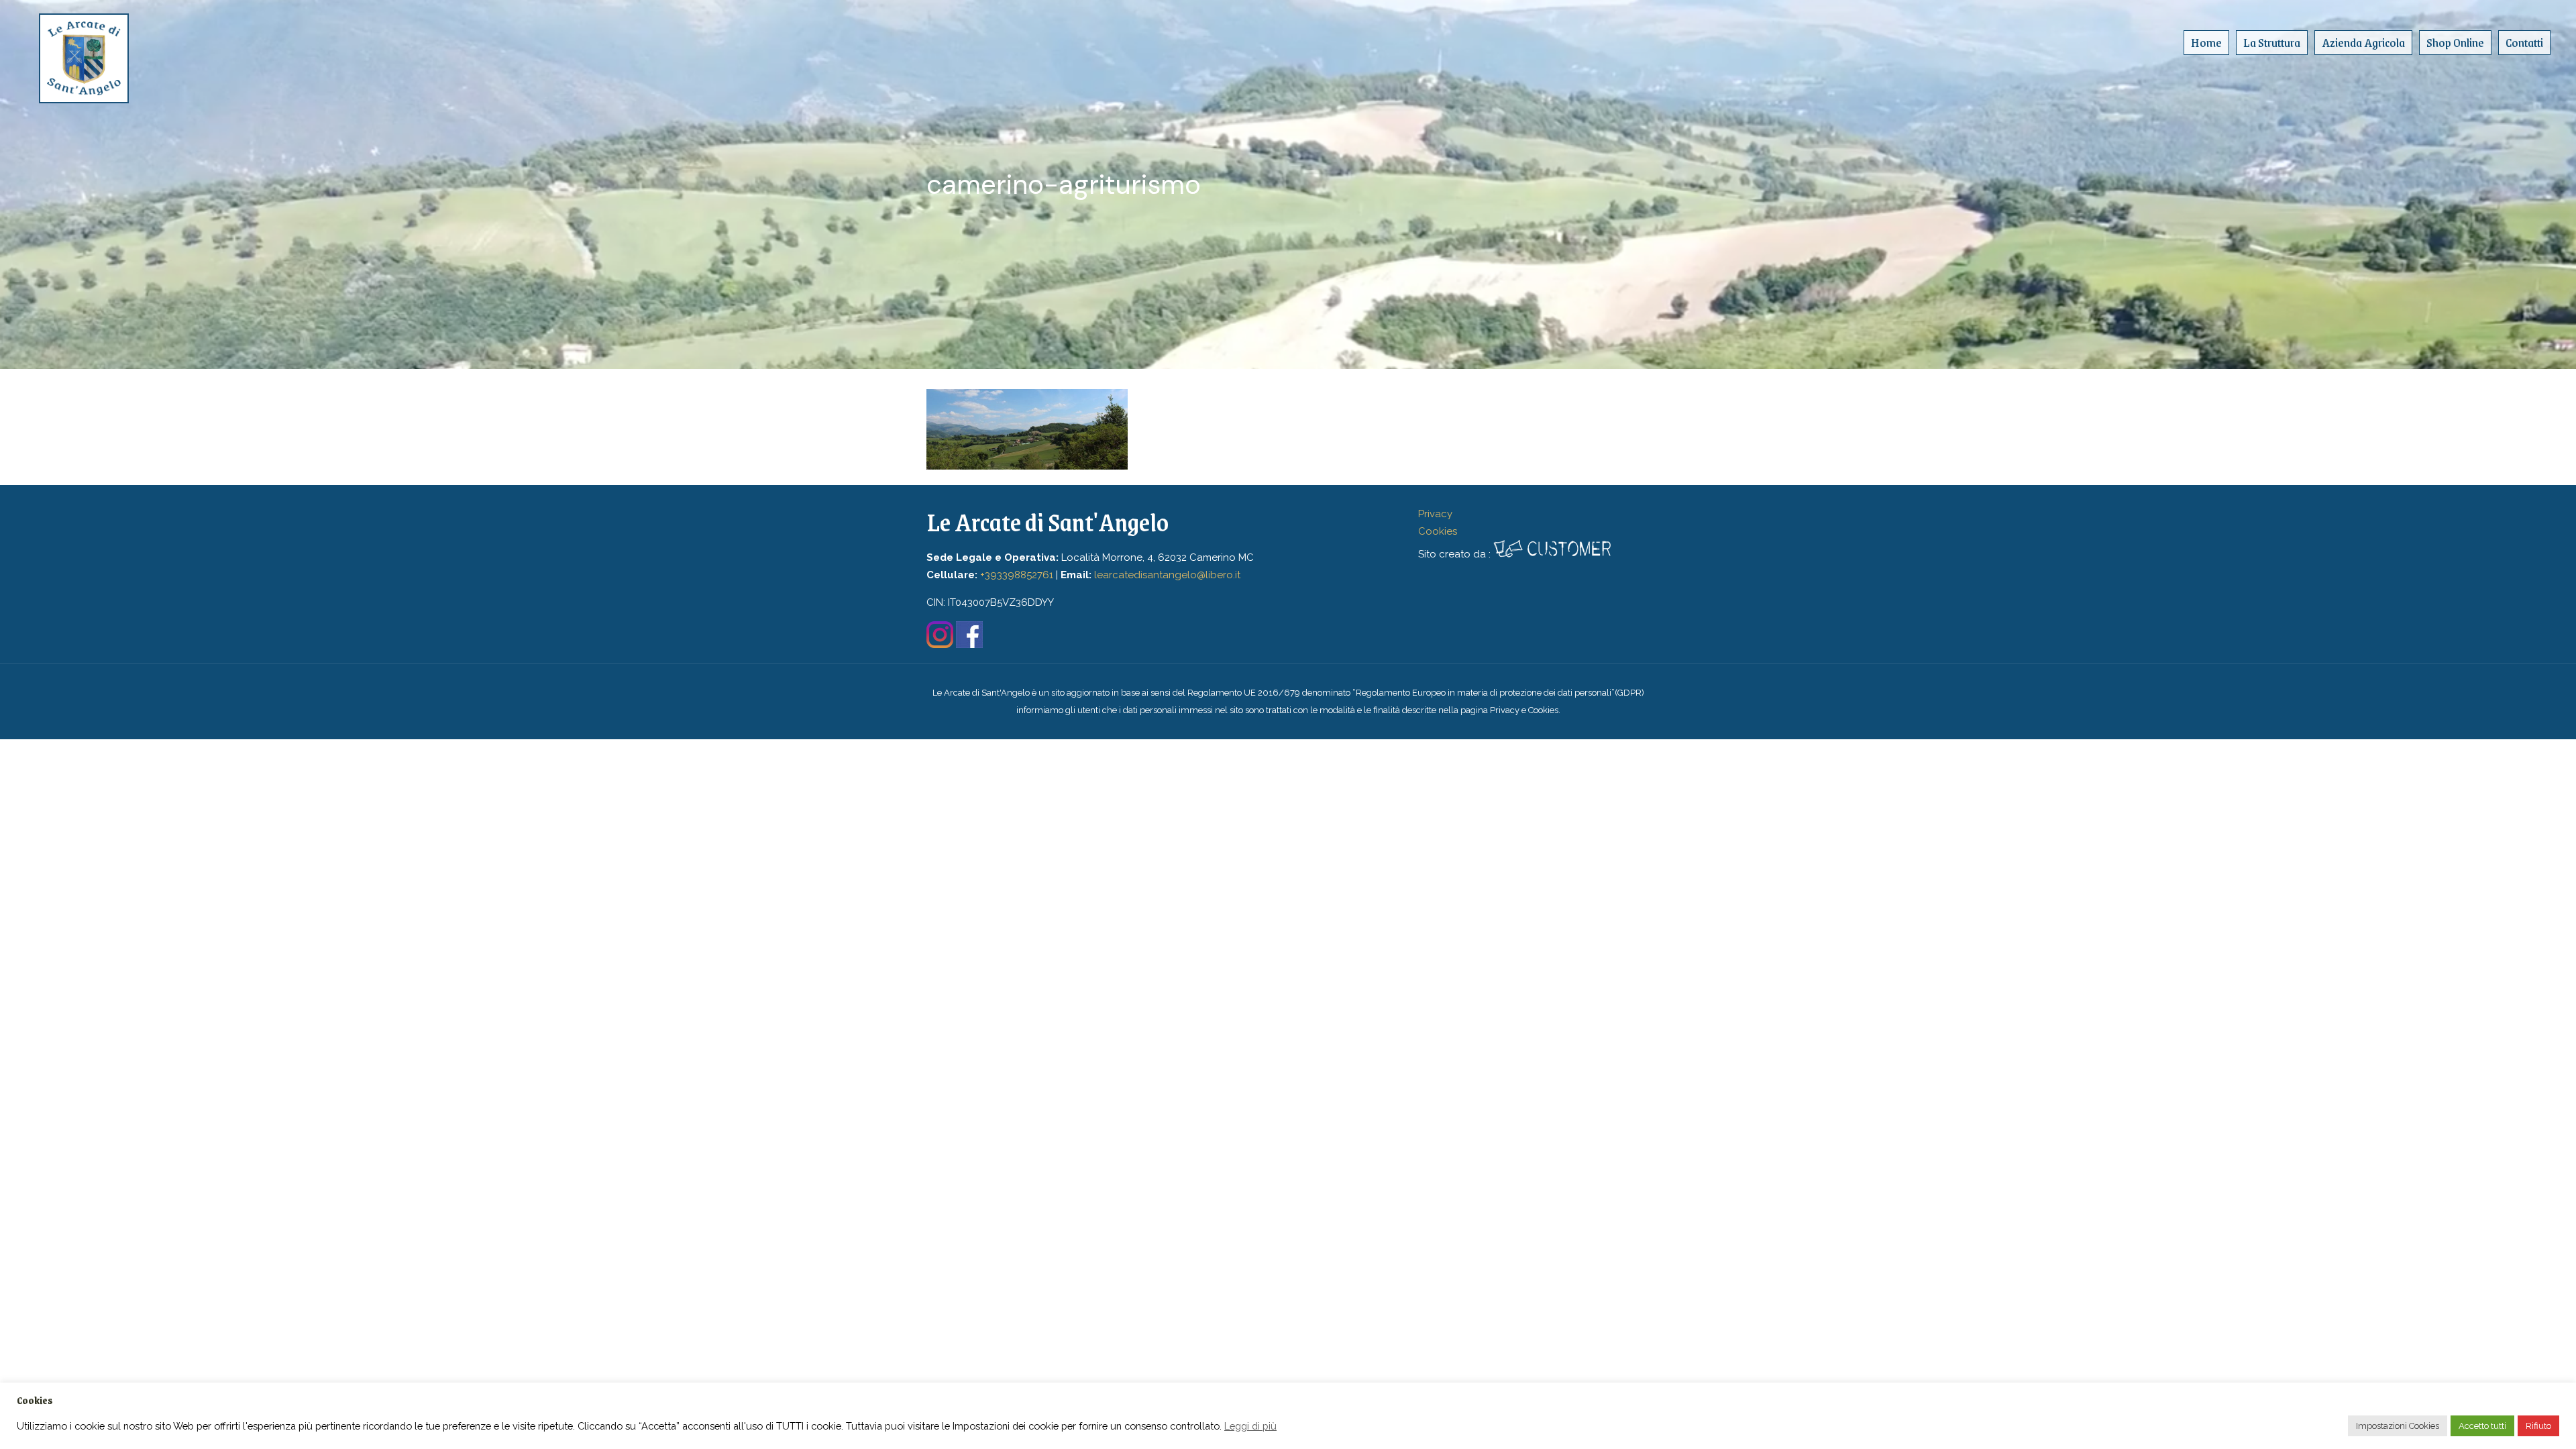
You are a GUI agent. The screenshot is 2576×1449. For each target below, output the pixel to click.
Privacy (1435, 514)
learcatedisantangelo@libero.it (1167, 575)
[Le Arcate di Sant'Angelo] (84, 50)
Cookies (1438, 531)
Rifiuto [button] (2538, 1426)
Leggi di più (1250, 1426)
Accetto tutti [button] (2482, 1426)
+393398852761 (1017, 575)
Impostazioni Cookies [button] (2398, 1426)
